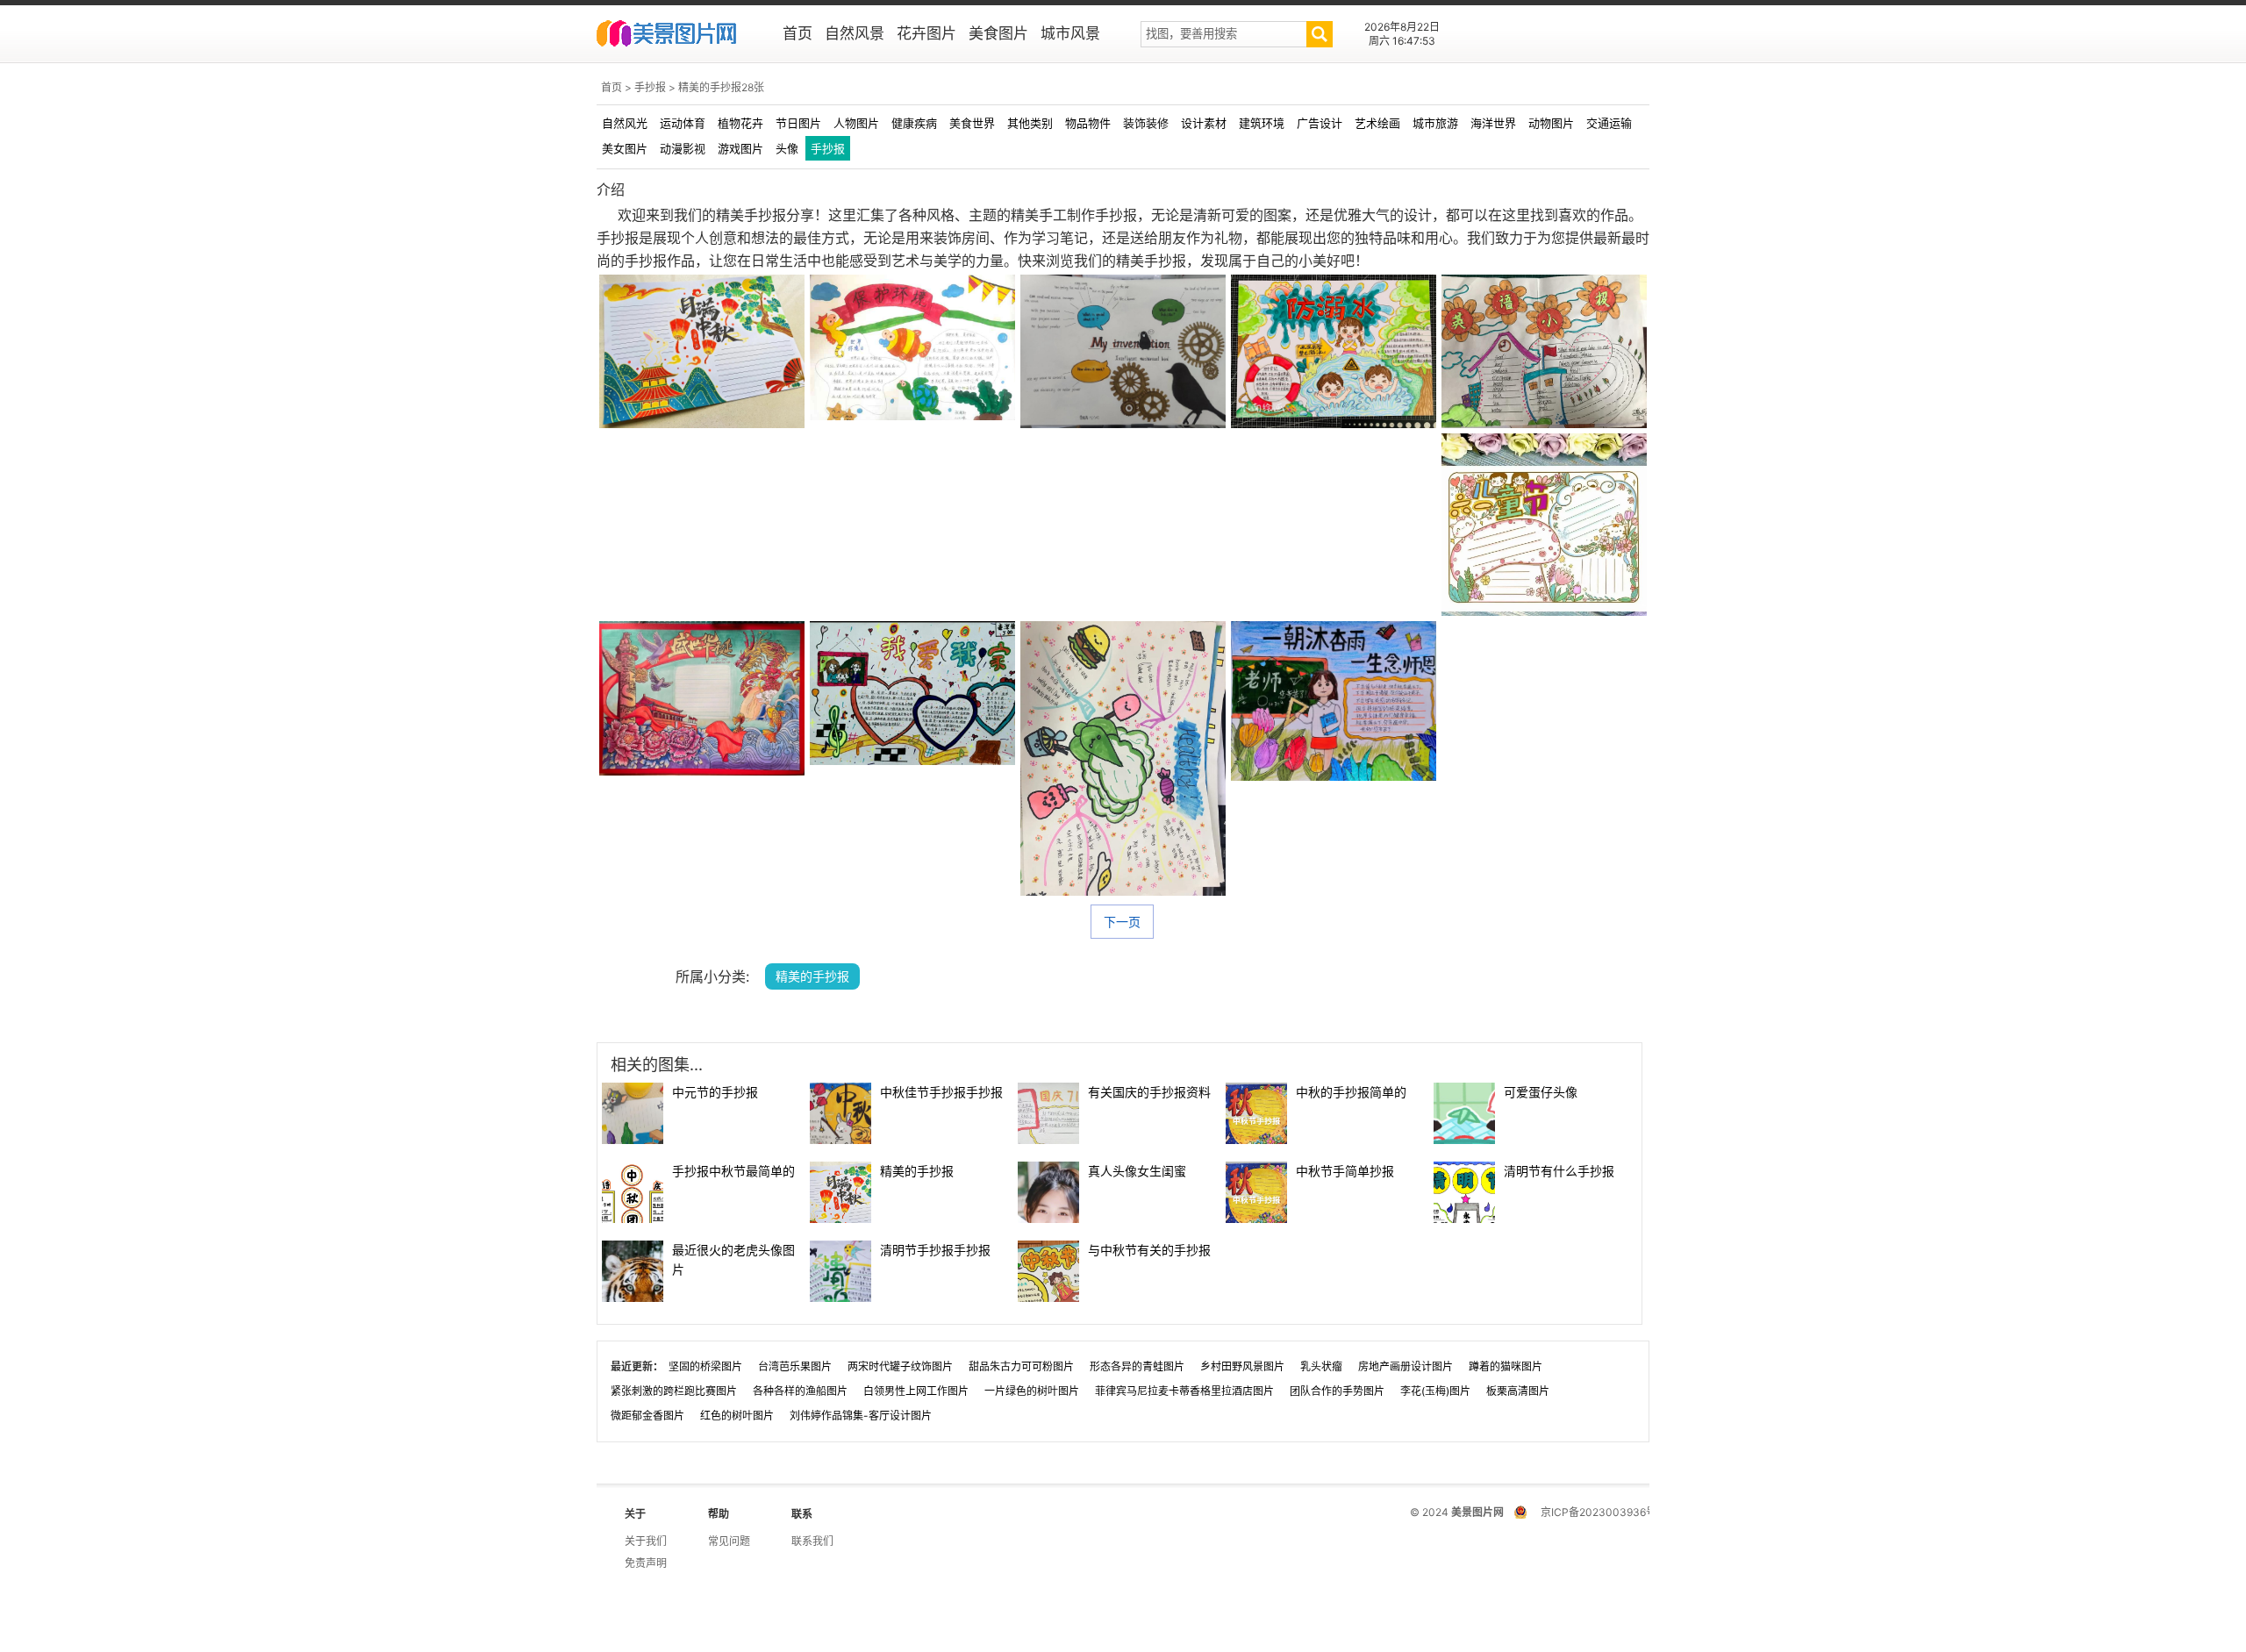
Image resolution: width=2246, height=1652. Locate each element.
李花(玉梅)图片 (1435, 1391)
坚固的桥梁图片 (705, 1366)
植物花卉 (740, 123)
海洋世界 (1493, 123)
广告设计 (1320, 123)
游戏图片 (740, 148)
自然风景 (855, 33)
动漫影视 (683, 148)
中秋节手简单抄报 (1345, 1171)
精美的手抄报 (917, 1171)
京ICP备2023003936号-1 (1604, 1512)
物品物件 (1088, 123)
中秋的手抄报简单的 (1351, 1092)
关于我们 (646, 1541)
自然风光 (625, 123)
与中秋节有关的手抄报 (1149, 1250)
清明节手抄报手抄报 (935, 1250)
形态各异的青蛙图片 (1137, 1366)
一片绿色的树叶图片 (1032, 1391)
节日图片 (798, 123)
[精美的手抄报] (702, 351)
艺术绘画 (1377, 123)
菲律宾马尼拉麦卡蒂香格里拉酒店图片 (1184, 1391)
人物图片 (856, 123)
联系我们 (812, 1541)
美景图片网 (678, 35)
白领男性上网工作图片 (916, 1391)
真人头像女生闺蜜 (1137, 1171)
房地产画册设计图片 (1406, 1366)
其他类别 (1030, 123)
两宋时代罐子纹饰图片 (900, 1366)
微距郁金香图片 (647, 1416)
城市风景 (1070, 33)
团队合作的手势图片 (1337, 1391)
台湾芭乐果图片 (795, 1366)
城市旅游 (1435, 123)
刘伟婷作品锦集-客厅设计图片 (861, 1416)
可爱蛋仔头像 (1541, 1092)
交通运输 (1609, 123)
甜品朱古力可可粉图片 (1021, 1366)
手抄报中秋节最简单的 (733, 1171)
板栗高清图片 (1518, 1391)
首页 (798, 33)
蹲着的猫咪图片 (1506, 1366)
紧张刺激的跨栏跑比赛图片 (674, 1391)
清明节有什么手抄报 (1559, 1171)
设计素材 (1204, 123)
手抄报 (650, 87)
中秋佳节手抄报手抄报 (941, 1092)
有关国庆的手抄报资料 (1149, 1092)
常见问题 (729, 1541)
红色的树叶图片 (737, 1416)
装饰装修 (1146, 123)
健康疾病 (914, 123)
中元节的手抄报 (715, 1092)
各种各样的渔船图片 (800, 1391)
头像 (787, 148)
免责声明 (646, 1563)
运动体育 (683, 123)
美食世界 (972, 123)
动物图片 (1551, 123)
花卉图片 (926, 33)
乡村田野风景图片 (1242, 1366)
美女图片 (625, 148)
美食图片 (998, 33)
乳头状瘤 (1321, 1366)
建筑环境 (1262, 123)
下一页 (1122, 922)
